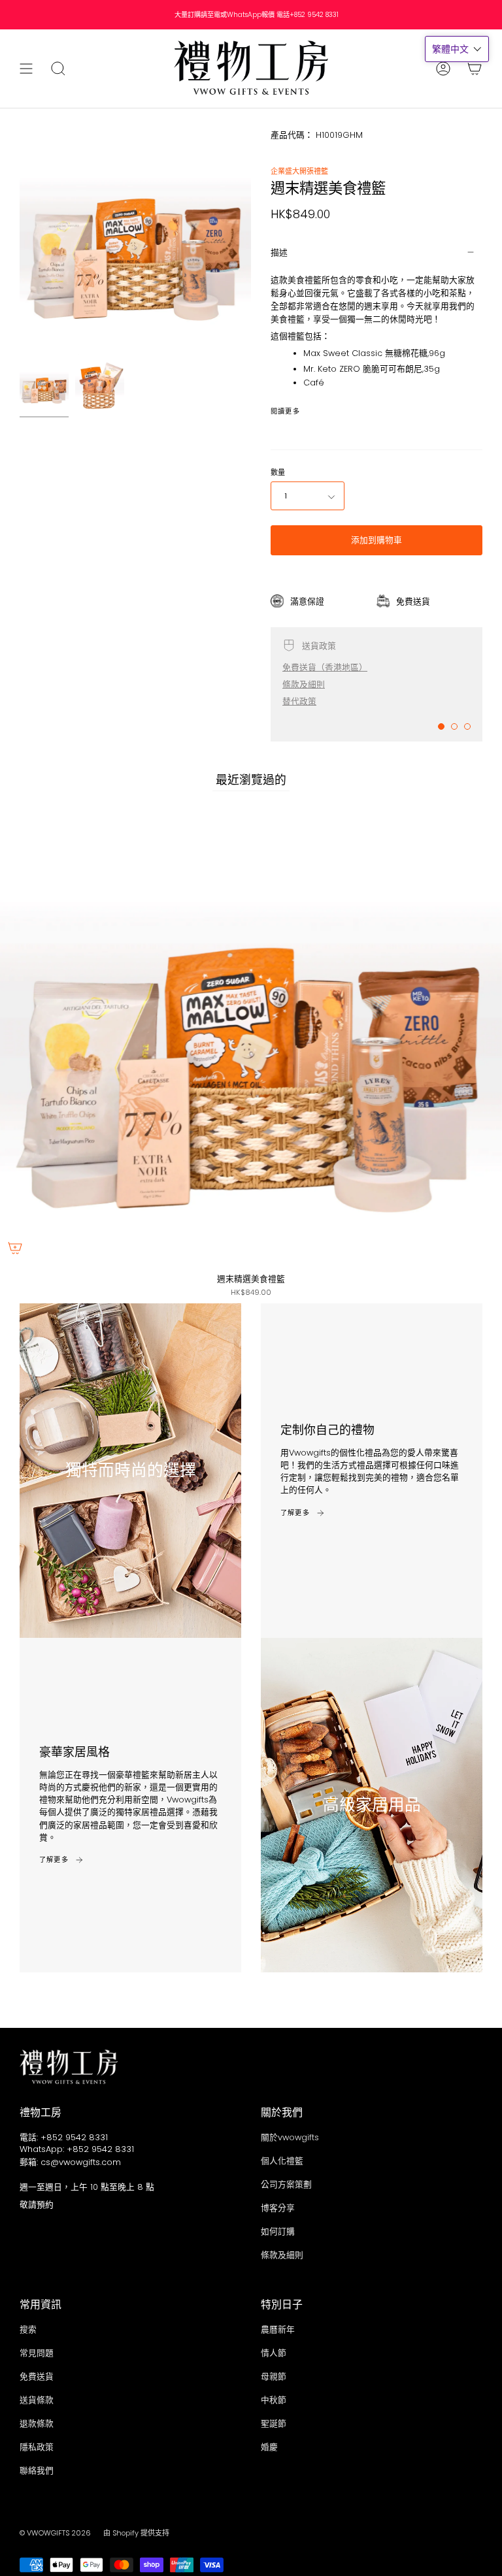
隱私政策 (37, 2447)
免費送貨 (37, 2376)
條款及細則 (304, 684)
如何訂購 (278, 2231)
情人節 (274, 2353)
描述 (279, 253)
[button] (457, 49)
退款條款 (37, 2423)
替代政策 (299, 701)
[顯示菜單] (26, 69)
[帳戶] (443, 69)
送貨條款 (37, 2400)
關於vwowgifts (290, 2137)
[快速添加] (15, 1248)
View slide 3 (467, 726)
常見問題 (37, 2353)
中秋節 (274, 2400)
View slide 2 (454, 726)
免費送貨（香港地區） (325, 667)
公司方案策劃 (286, 2184)
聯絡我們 (37, 2470)
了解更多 (295, 1513)
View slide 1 (441, 726)
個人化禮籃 (282, 2161)
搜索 (28, 2329)
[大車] (475, 69)
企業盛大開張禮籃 (299, 171)
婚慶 (269, 2447)
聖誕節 (274, 2423)
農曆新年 (278, 2329)
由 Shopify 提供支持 (136, 2533)
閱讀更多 (285, 412)
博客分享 (278, 2208)
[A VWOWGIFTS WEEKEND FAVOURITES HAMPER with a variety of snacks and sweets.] (44, 386)
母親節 (274, 2376)
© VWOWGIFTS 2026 (55, 2533)
